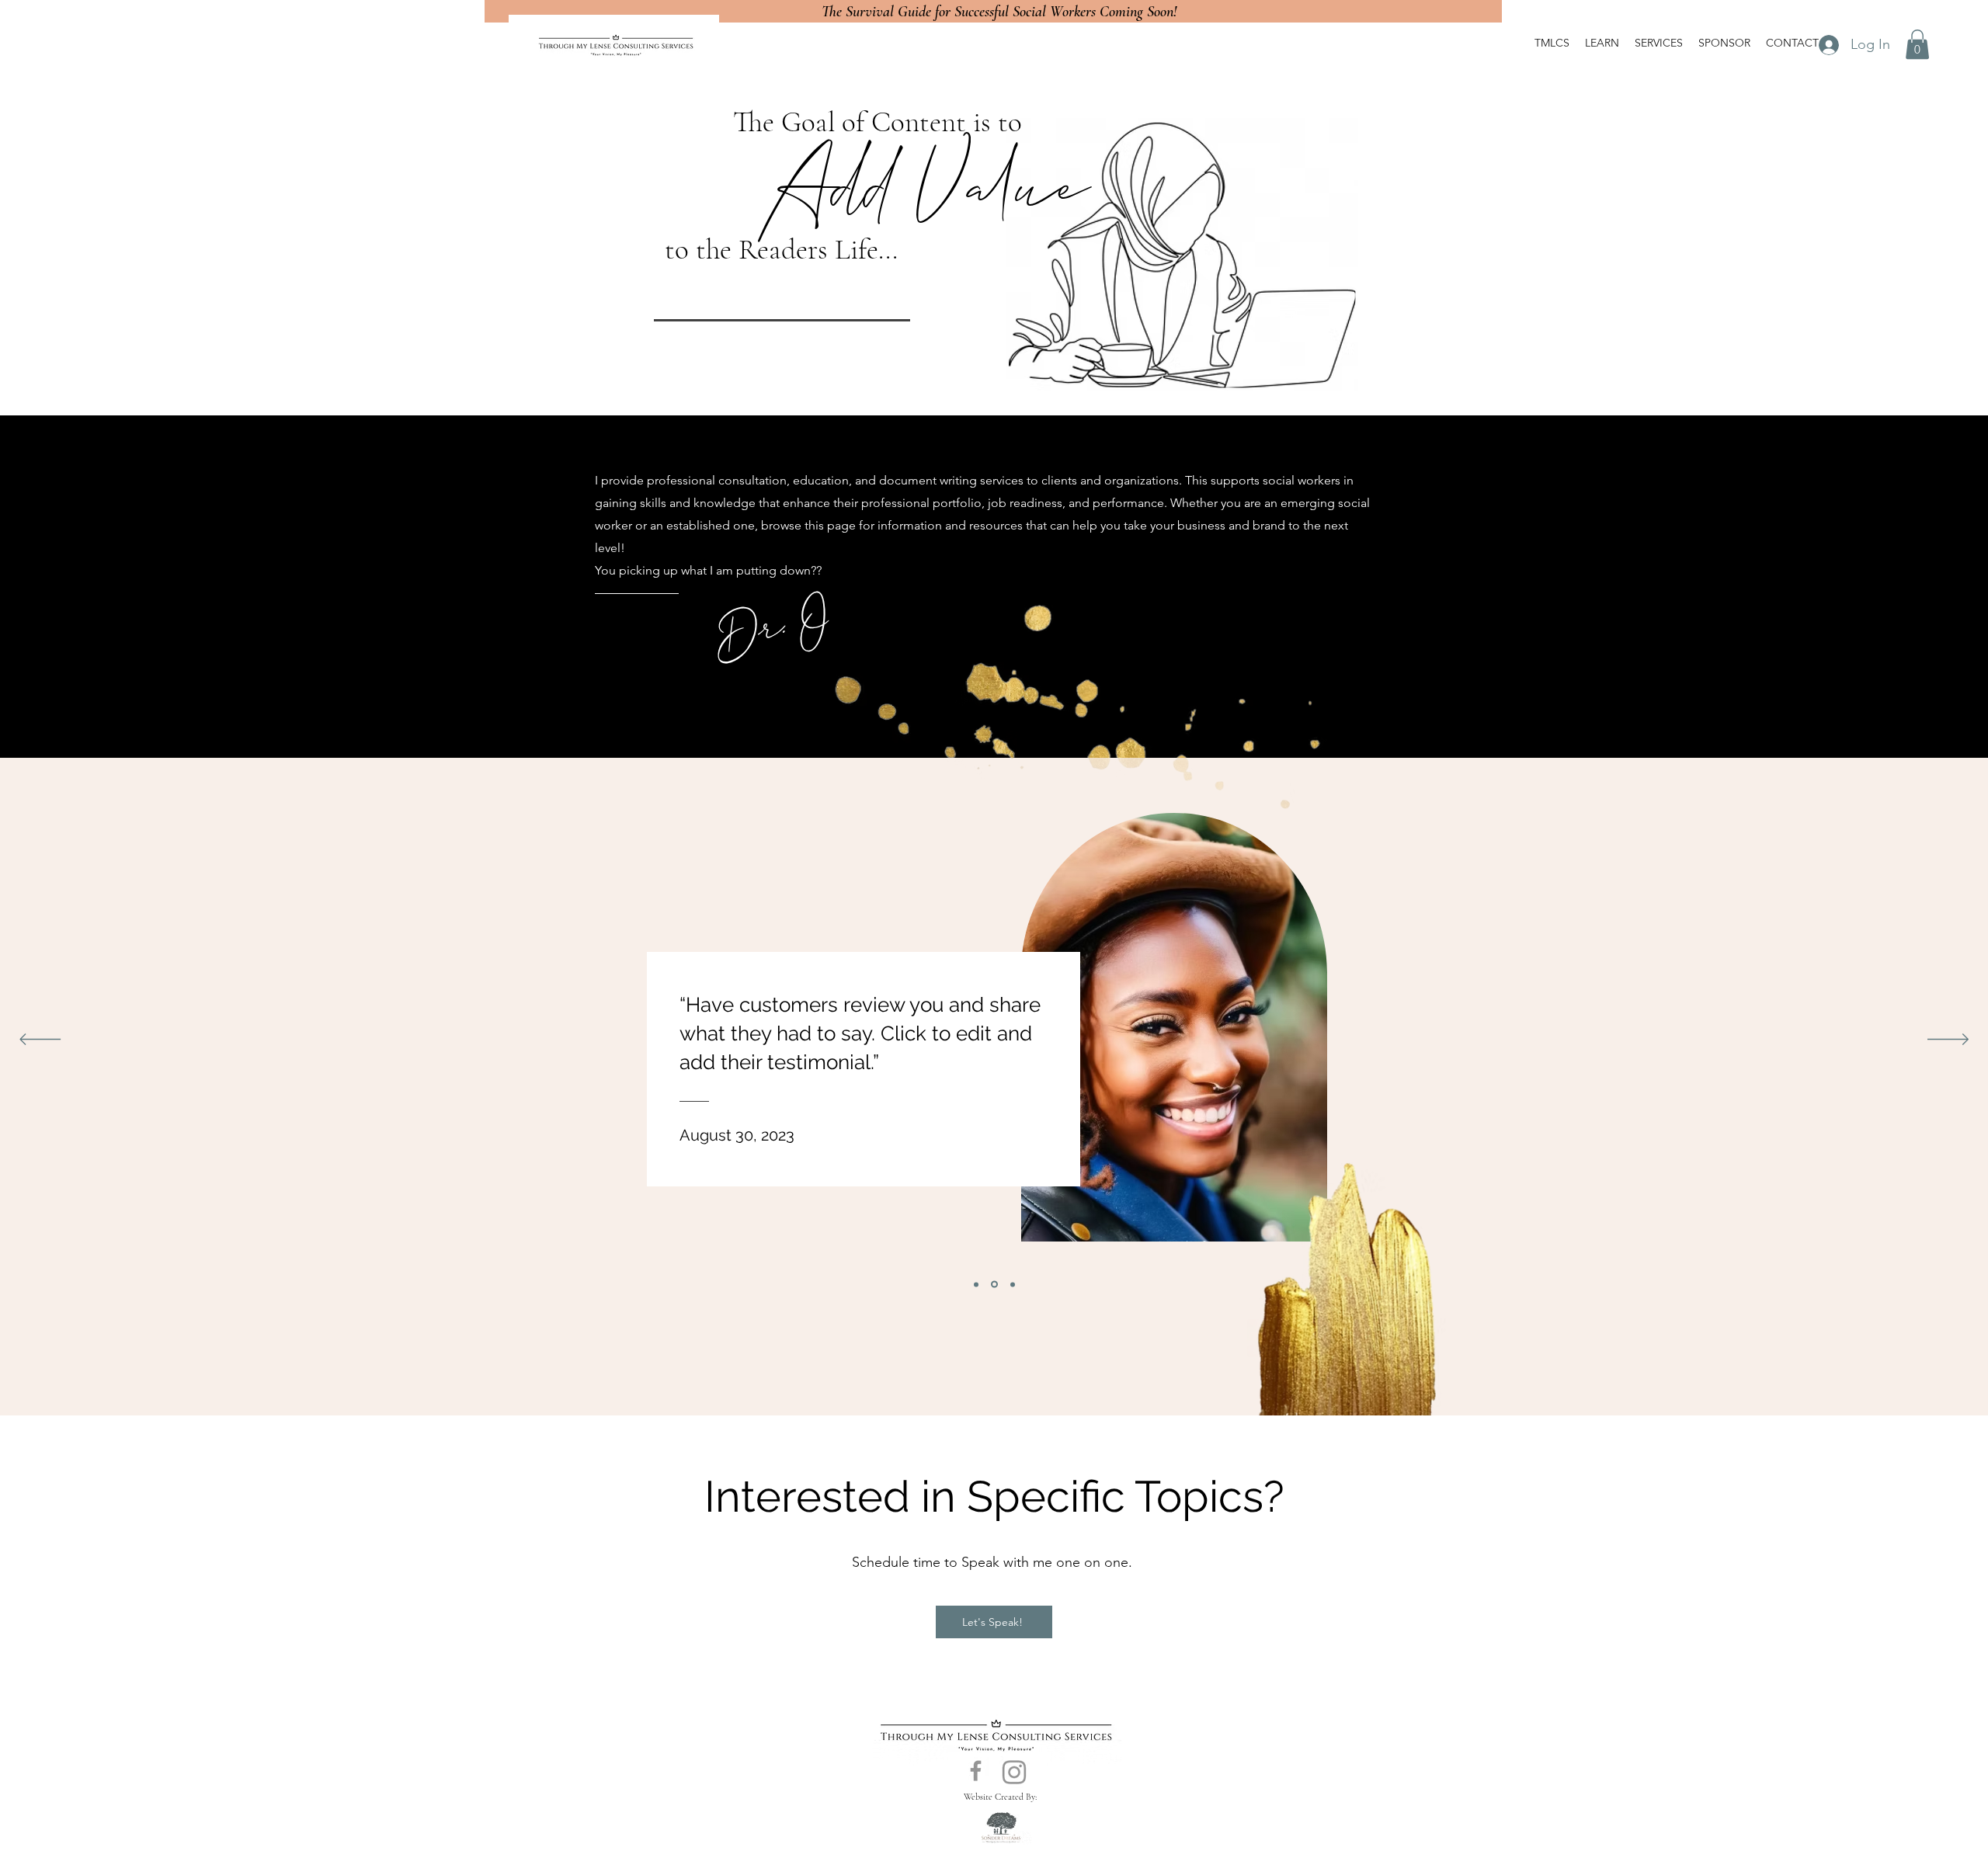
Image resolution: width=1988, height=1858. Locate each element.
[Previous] (40, 1040)
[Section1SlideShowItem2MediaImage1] (994, 1285)
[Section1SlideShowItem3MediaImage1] (1013, 1284)
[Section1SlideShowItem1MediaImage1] (976, 1284)
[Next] (1948, 1040)
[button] (1917, 44)
